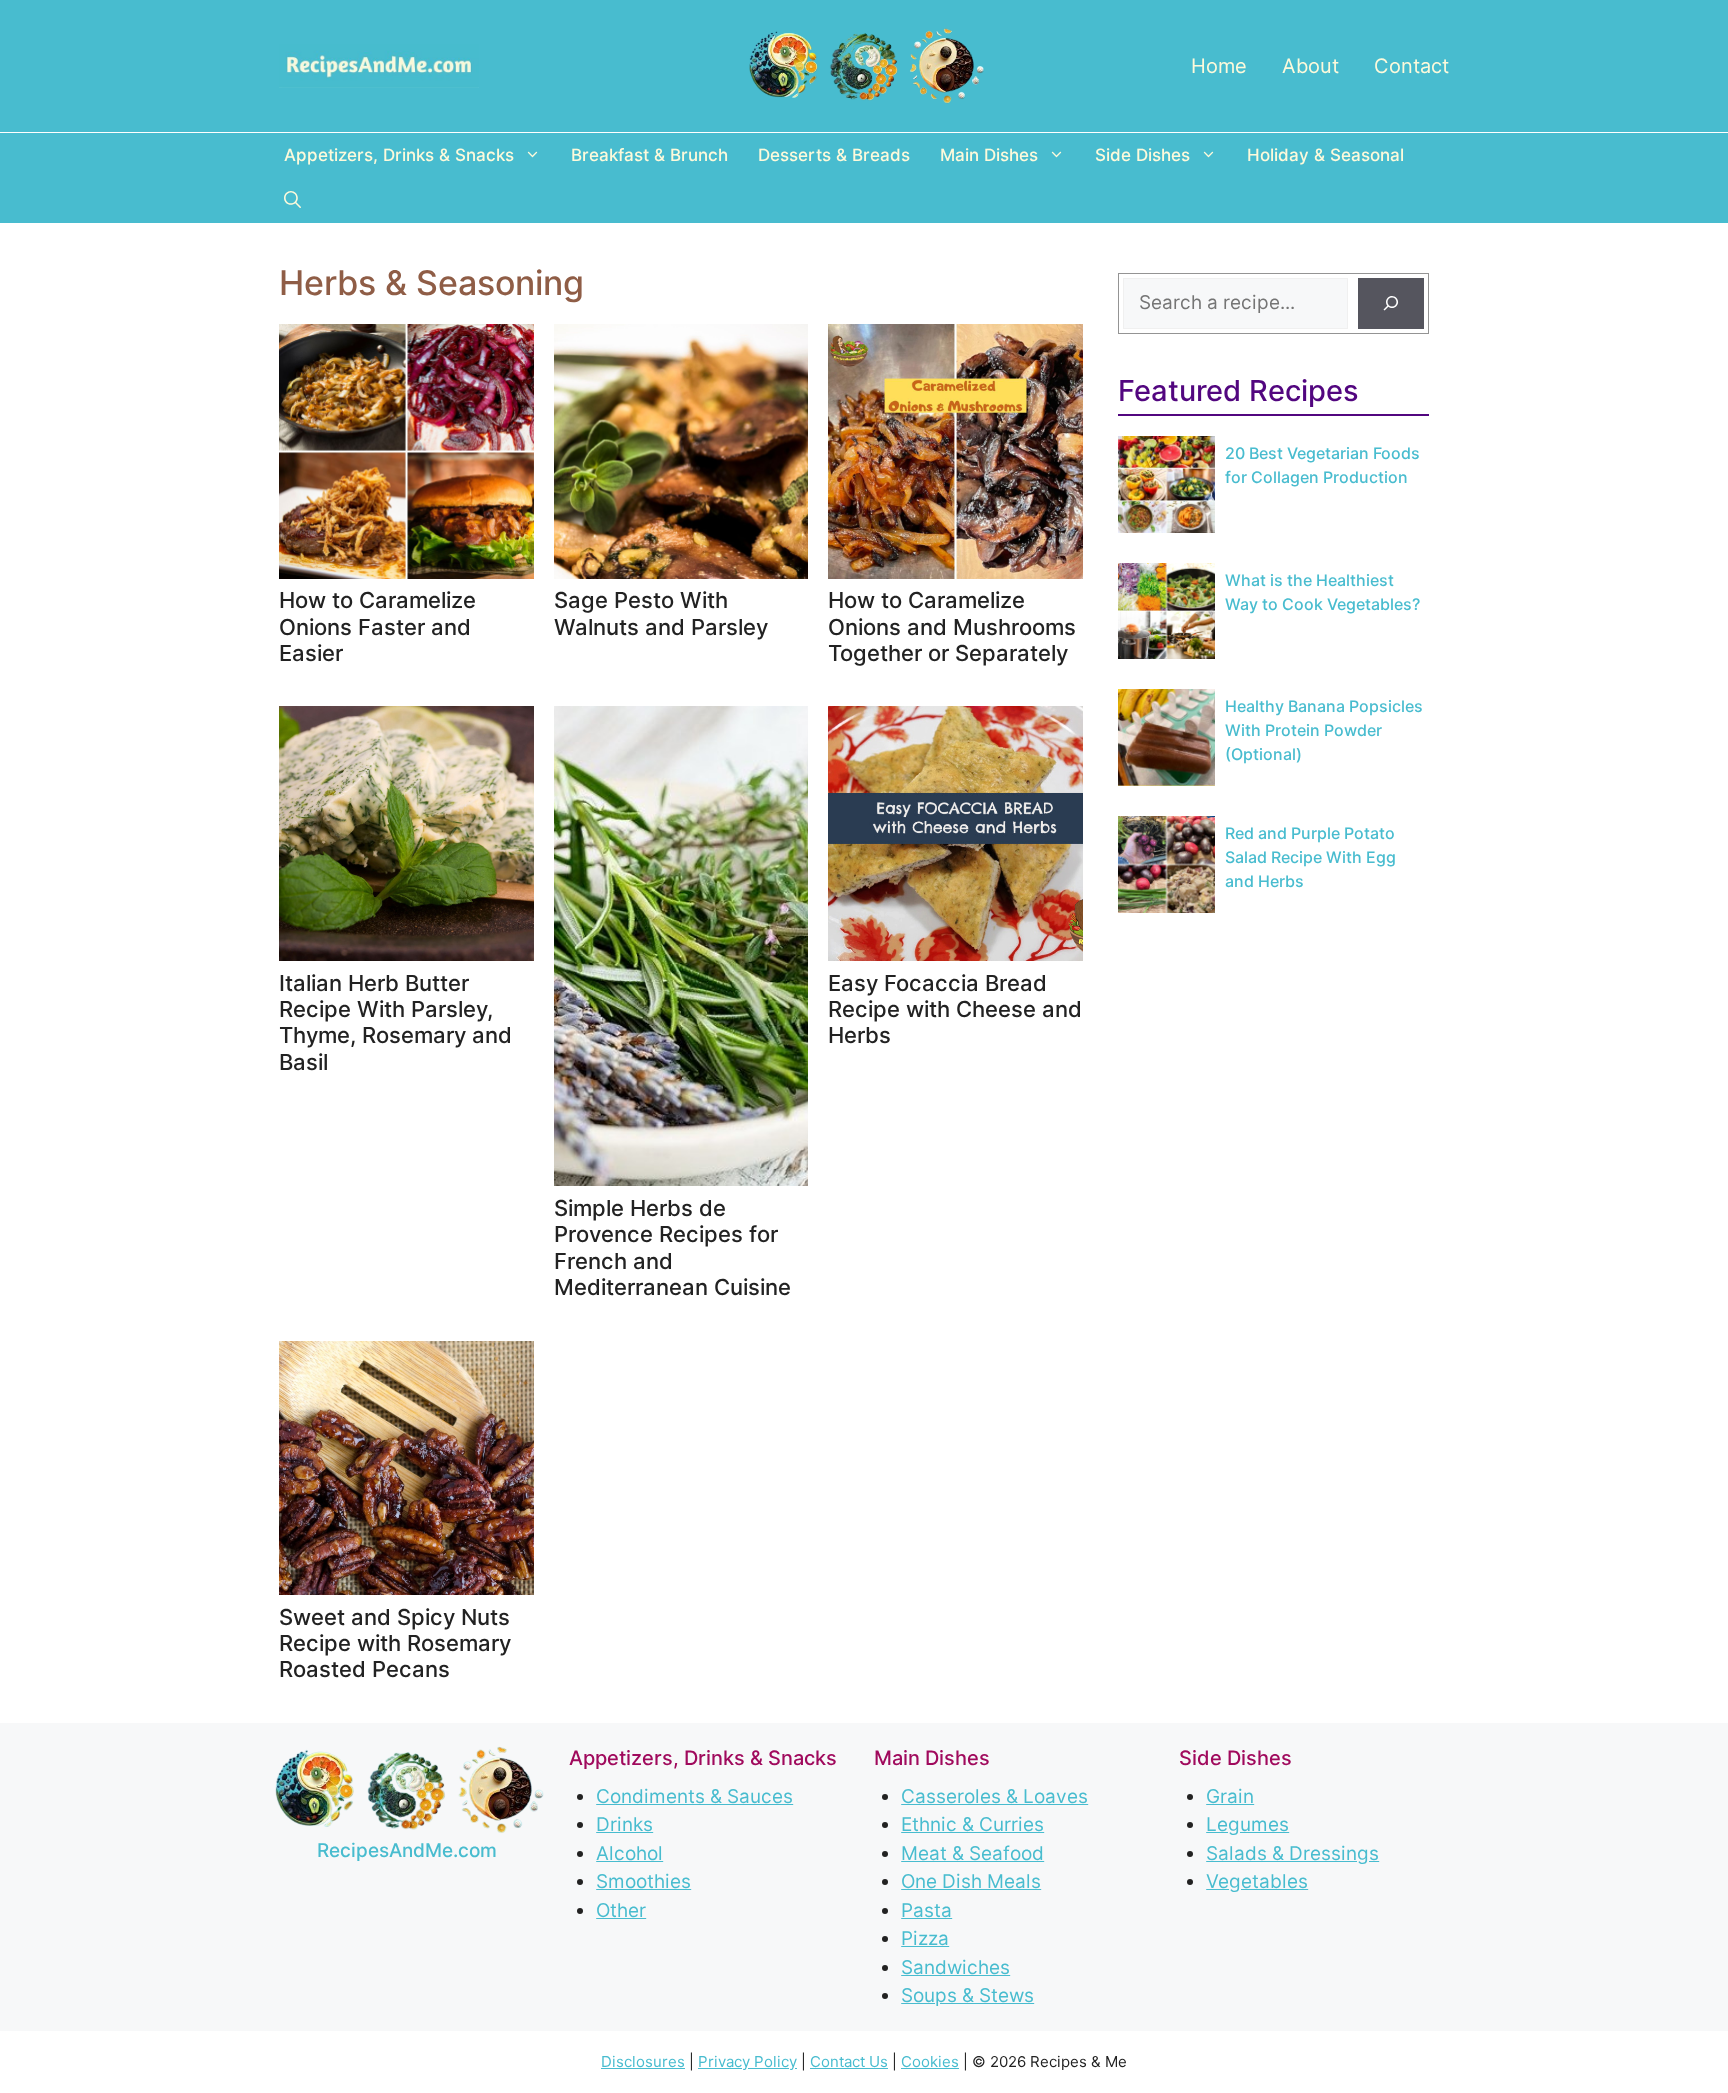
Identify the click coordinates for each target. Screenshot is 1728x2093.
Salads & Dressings (1292, 1853)
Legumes (1247, 1824)
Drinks (624, 1824)
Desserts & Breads (834, 155)
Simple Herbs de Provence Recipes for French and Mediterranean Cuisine (672, 1247)
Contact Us (849, 2061)
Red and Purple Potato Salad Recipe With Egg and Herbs (1310, 857)
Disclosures (643, 2061)
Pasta (926, 1910)
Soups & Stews (967, 1995)
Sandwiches (955, 1967)
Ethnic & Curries (972, 1824)
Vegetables (1257, 1881)
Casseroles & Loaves (994, 1796)
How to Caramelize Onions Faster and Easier (377, 626)
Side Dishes (1142, 155)
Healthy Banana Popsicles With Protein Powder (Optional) (1324, 730)
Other (621, 1910)
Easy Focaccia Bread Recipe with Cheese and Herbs (955, 1009)
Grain (1230, 1796)
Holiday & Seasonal (1325, 155)
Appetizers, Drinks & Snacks (399, 155)
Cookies (930, 2061)
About (1310, 66)
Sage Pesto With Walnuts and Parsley (661, 613)
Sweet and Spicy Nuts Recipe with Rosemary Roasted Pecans (395, 1643)
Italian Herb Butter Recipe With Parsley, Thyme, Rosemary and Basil (395, 1022)
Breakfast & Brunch (649, 155)
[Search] (1391, 303)
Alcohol (629, 1853)
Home (1219, 66)
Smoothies (643, 1881)
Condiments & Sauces (694, 1796)
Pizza (925, 1938)
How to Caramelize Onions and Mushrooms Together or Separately (952, 626)
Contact (1411, 66)
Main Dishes (989, 155)
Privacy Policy (747, 2061)
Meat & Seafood (972, 1853)
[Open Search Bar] (292, 200)
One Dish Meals (971, 1881)
